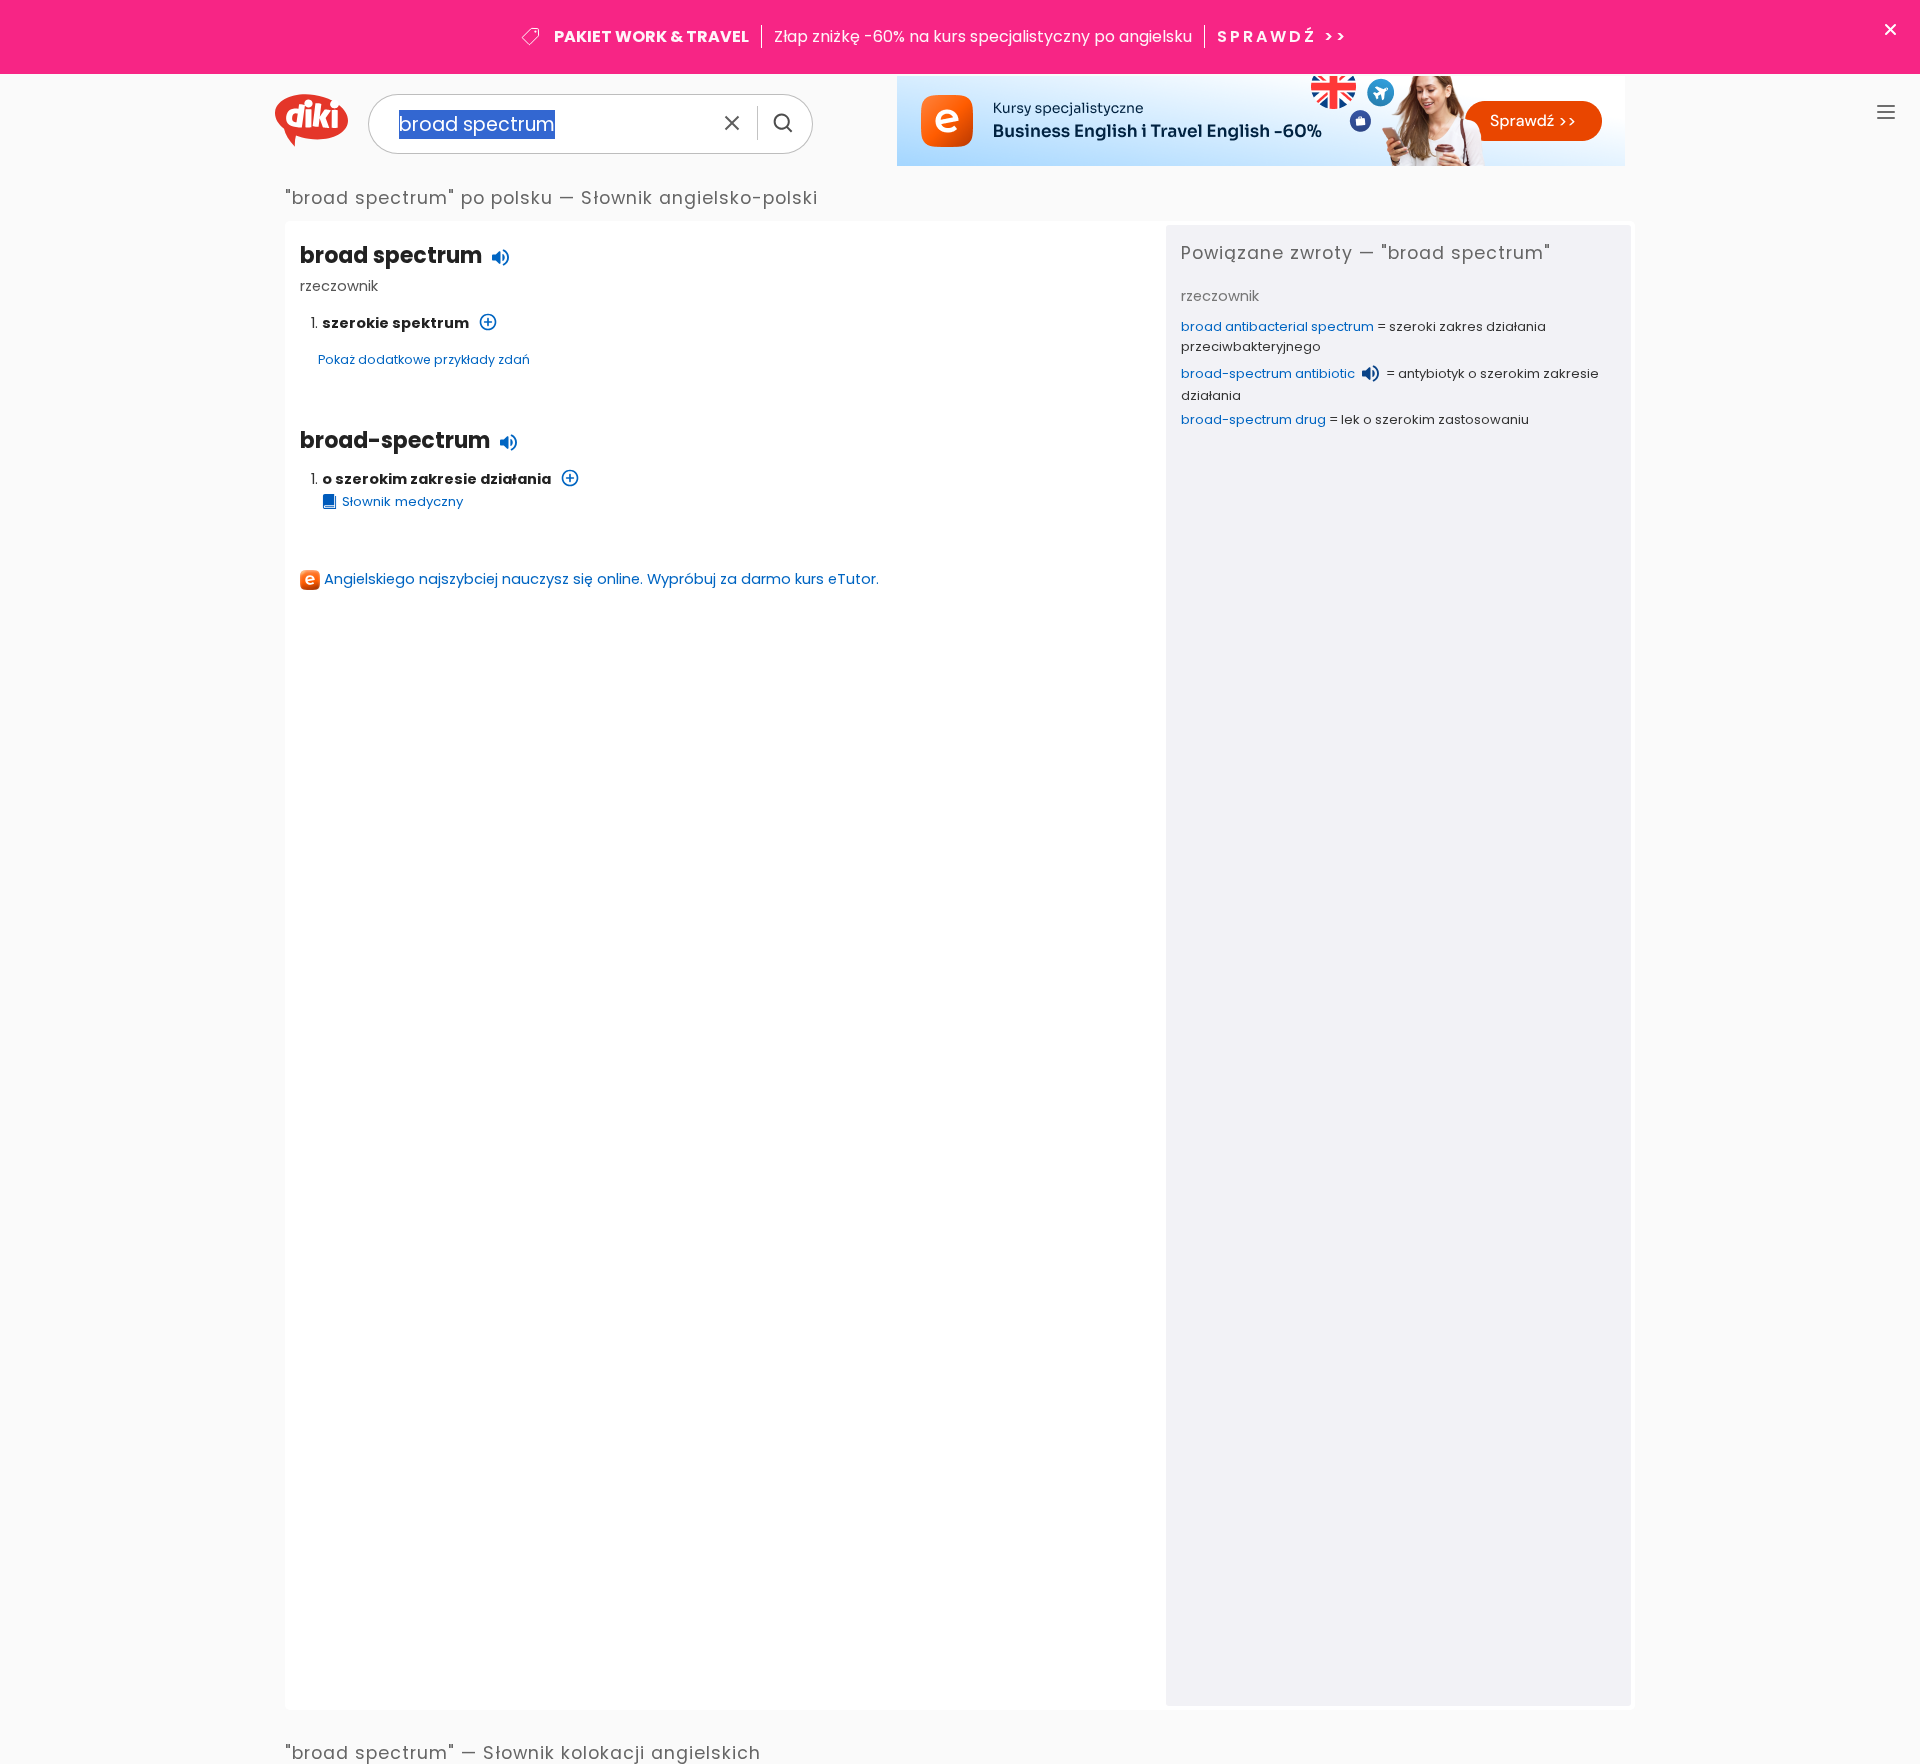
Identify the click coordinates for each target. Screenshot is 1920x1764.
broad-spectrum (395, 440)
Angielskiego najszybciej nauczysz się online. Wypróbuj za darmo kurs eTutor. (601, 579)
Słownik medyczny (402, 501)
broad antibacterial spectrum (1277, 326)
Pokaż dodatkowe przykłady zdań (424, 359)
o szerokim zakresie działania (436, 479)
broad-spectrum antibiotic (1268, 373)
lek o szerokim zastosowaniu (1435, 419)
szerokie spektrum (395, 323)
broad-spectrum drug (1253, 419)
